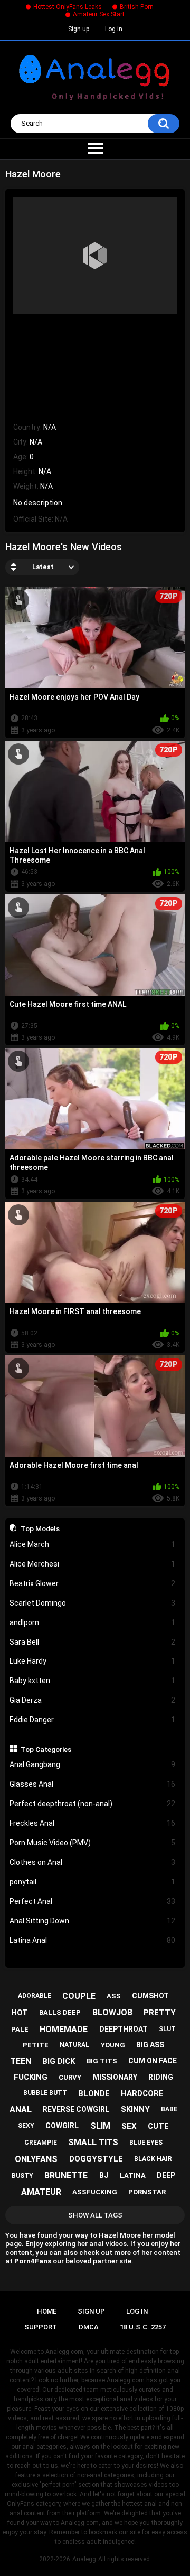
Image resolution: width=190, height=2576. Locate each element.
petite (36, 2045)
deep (166, 2175)
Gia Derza (93, 1700)
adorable (35, 1996)
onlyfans (36, 2159)
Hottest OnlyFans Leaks (68, 7)
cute (158, 2126)
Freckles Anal (93, 1823)
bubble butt (45, 2093)
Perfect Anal (93, 1901)
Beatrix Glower (93, 1583)
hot (20, 2013)
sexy (26, 2126)
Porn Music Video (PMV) (93, 1843)
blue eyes (146, 2143)
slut (167, 2029)
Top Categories (46, 1749)
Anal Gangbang (93, 1764)
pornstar (147, 2192)
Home (47, 2311)
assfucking (95, 2192)
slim (100, 2126)
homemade (64, 2029)
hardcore (142, 2093)
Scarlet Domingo (93, 1603)
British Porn (137, 7)
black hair (153, 2159)
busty (22, 2176)
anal (21, 2110)
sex (129, 2126)
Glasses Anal (93, 1784)
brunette (66, 2176)
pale (20, 2029)
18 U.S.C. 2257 (143, 2327)
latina (133, 2176)
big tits (102, 2061)
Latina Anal (93, 1940)
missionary (115, 2077)
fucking (31, 2077)
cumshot (150, 1996)
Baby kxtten (93, 1681)
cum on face (153, 2061)
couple (79, 1996)
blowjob (112, 2012)
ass (114, 1996)
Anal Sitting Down (93, 1921)
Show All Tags (95, 2215)
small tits (93, 2142)
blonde (94, 2093)
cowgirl (62, 2126)
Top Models (40, 1528)
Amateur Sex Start (99, 14)
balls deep (60, 2012)
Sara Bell (93, 1642)
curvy (70, 2077)
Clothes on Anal (93, 1862)
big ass (150, 2045)
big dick (59, 2061)
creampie (41, 2143)
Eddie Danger (93, 1720)
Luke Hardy (93, 1661)
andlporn (93, 1622)
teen (21, 2061)
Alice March (93, 1544)
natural (74, 2045)
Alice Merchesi (93, 1564)
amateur (41, 2192)
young (113, 2045)
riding (161, 2077)
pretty (160, 2013)
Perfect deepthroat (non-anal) (93, 1804)
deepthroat (123, 2029)
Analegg (84, 2559)
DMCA (89, 2327)
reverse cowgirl (76, 2109)
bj (104, 2175)
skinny (135, 2109)
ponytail (93, 1882)
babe (169, 2109)
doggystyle (96, 2159)
